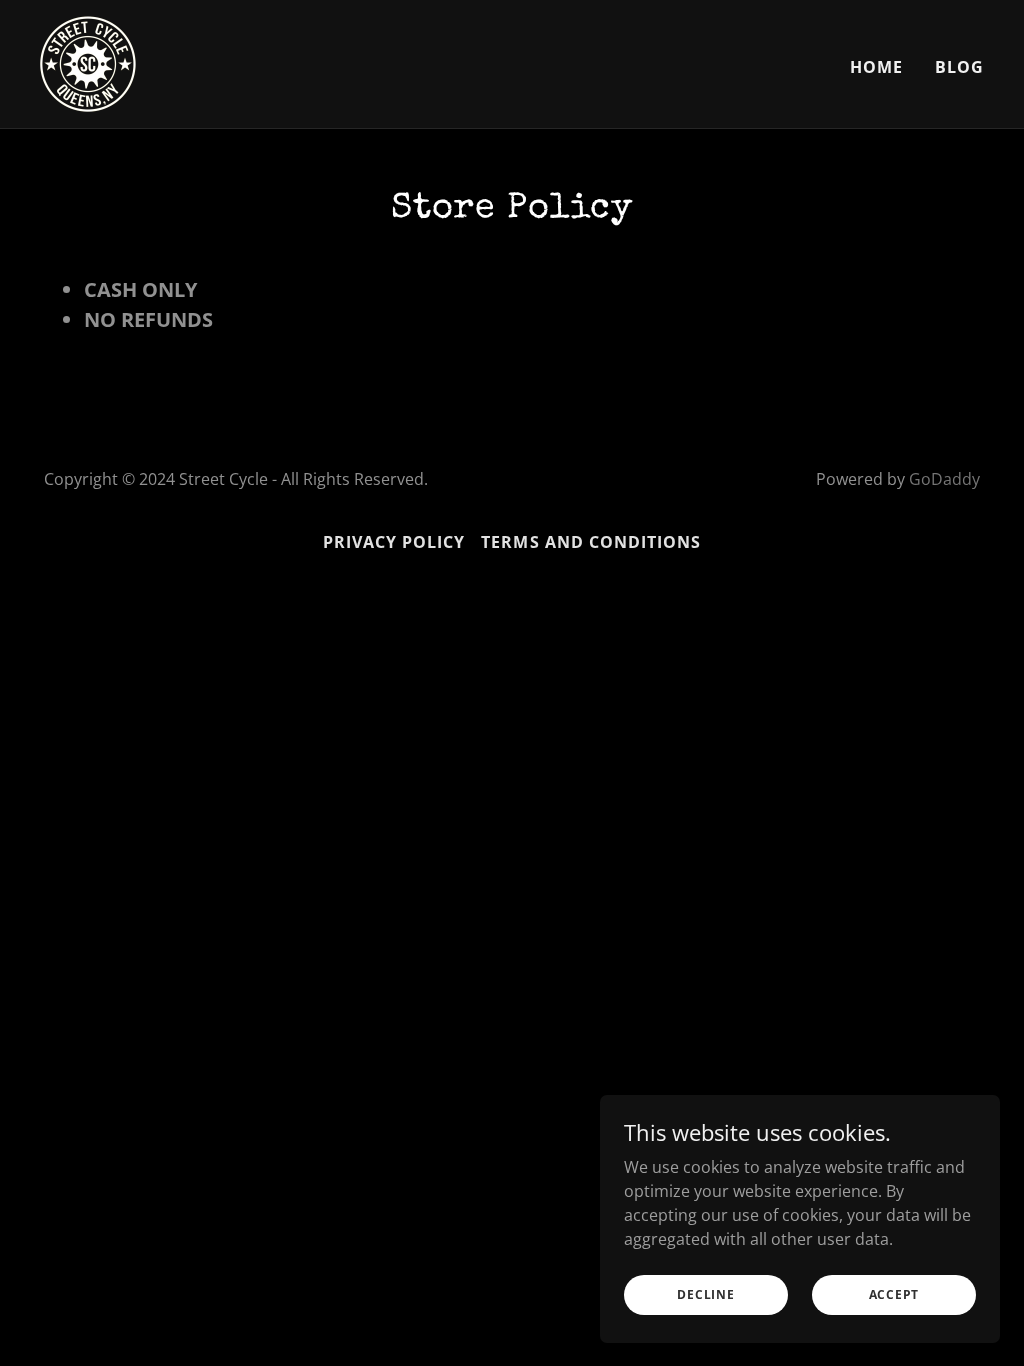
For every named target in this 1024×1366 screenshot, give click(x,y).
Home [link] (876, 67)
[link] (88, 62)
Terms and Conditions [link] (590, 542)
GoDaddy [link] (944, 479)
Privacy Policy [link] (394, 542)
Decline (705, 1294)
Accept (894, 1294)
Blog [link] (959, 67)
